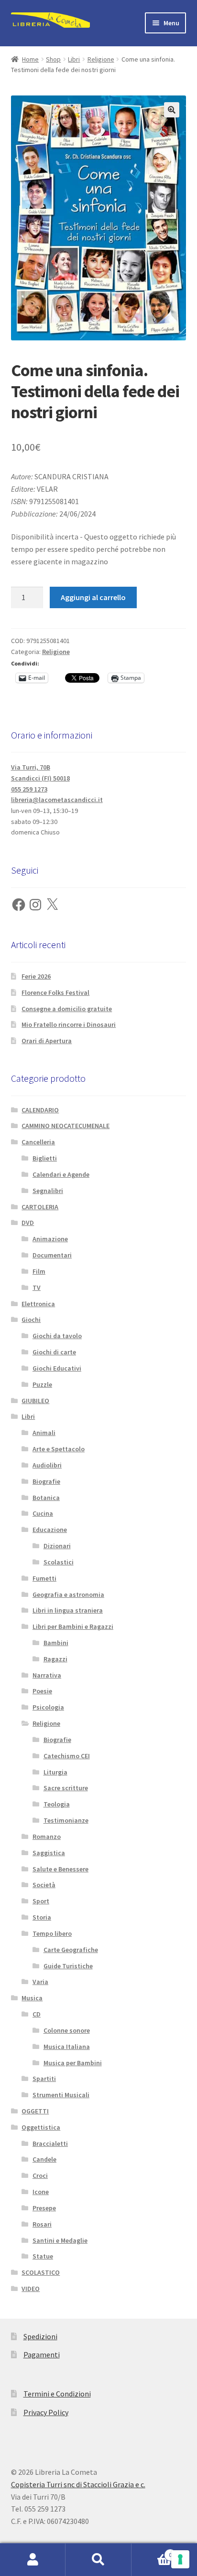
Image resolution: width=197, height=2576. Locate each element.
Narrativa (47, 1675)
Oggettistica (41, 2127)
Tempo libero (52, 1933)
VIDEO (31, 2289)
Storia (42, 1917)
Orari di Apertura (47, 1041)
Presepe (44, 2208)
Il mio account (33, 2560)
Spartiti (44, 2079)
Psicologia (48, 1707)
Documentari (52, 1255)
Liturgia (55, 1772)
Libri (74, 59)
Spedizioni (40, 2336)
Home (30, 59)
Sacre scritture (66, 1788)
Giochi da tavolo (57, 1336)
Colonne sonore (67, 2030)
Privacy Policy (46, 2412)
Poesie (42, 1691)
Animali (44, 1433)
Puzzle (42, 1384)
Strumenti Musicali (61, 2095)
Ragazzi (55, 1659)
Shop (53, 59)
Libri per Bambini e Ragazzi (73, 1626)
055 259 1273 (29, 789)
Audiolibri (47, 1465)
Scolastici (59, 1562)
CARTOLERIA (40, 1207)
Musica (32, 1998)
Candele (44, 2159)
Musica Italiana (67, 2047)
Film (39, 1271)
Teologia (57, 1804)
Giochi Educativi (57, 1368)
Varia (40, 1982)
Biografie (46, 1481)
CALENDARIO (40, 1110)
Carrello (152, 2551)
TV (37, 1288)
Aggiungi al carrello (93, 597)
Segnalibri (48, 1191)
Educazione (50, 1530)
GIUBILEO (35, 1401)
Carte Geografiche (71, 1950)
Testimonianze (66, 1820)
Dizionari (57, 1546)
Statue (43, 2256)
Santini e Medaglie (60, 2240)
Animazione (50, 1239)
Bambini (56, 1643)
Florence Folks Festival (55, 992)
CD (37, 2014)
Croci (40, 2175)
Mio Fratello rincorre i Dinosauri (69, 1024)
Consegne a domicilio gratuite (67, 1009)
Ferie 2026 (36, 976)
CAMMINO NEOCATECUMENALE (66, 1126)
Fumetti (44, 1578)
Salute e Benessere (60, 1869)
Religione (101, 59)
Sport (41, 1901)
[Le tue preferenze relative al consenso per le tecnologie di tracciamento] (180, 2559)
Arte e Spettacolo (59, 1449)
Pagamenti (42, 2354)
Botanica (46, 1498)
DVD (28, 1223)
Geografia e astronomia (68, 1594)
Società (44, 1885)
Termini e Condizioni (57, 2394)
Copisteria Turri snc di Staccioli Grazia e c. (78, 2484)
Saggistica (49, 1853)
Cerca (98, 2560)
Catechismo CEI (67, 1756)
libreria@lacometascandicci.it (57, 800)
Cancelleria (38, 1142)
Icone (41, 2192)
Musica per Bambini (73, 2063)
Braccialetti (50, 2143)
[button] (172, 110)
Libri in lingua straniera (68, 1610)
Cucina (43, 1513)
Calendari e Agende (61, 1174)
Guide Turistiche (68, 1966)
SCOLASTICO (41, 2272)
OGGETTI (35, 2111)
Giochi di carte (54, 1352)
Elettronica (38, 1304)
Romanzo (47, 1837)
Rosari (42, 2224)
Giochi (31, 1320)
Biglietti (45, 1158)
